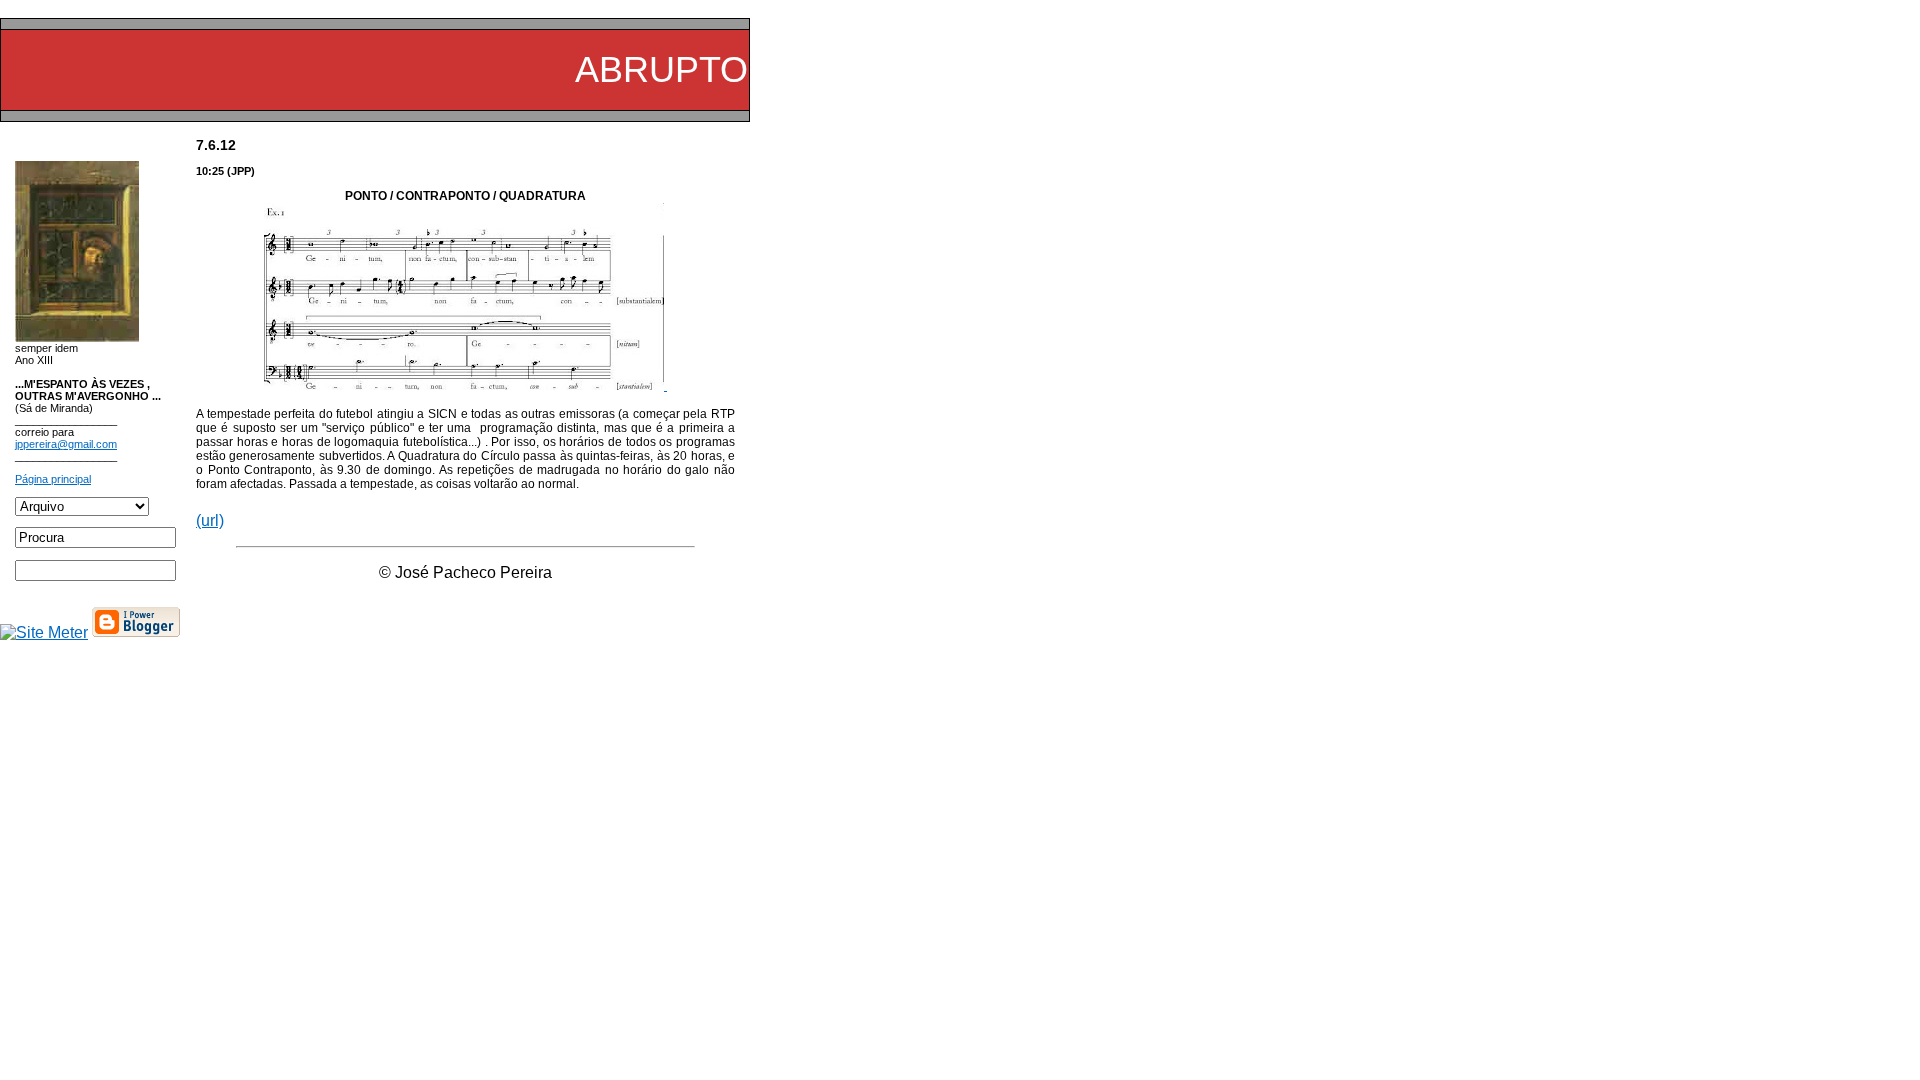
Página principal (53, 479)
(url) (210, 520)
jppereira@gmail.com (66, 444)
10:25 (210, 171)
